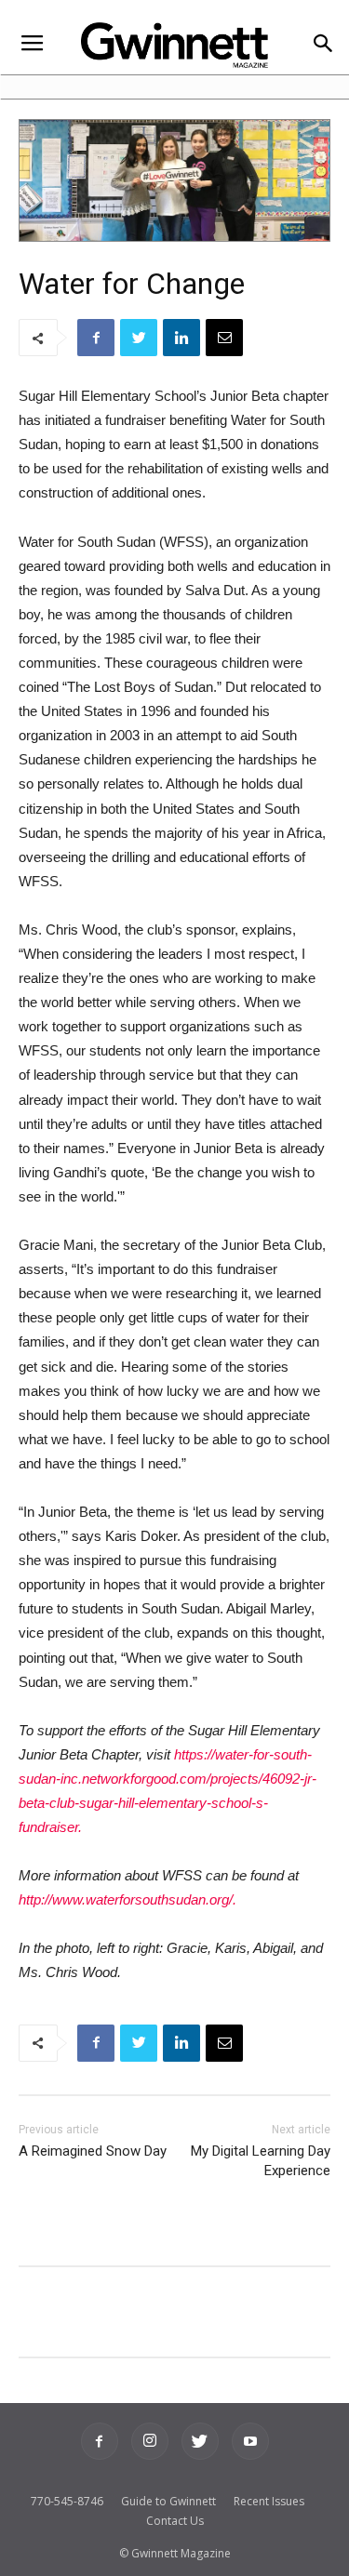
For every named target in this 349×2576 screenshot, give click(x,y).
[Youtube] (250, 2441)
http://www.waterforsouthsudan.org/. (128, 1899)
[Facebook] (100, 2441)
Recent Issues (269, 2501)
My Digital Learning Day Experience (261, 2161)
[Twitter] (200, 2441)
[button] (322, 45)
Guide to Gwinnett (168, 2501)
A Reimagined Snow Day (93, 2151)
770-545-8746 (67, 2501)
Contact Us (175, 2521)
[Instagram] (150, 2441)
